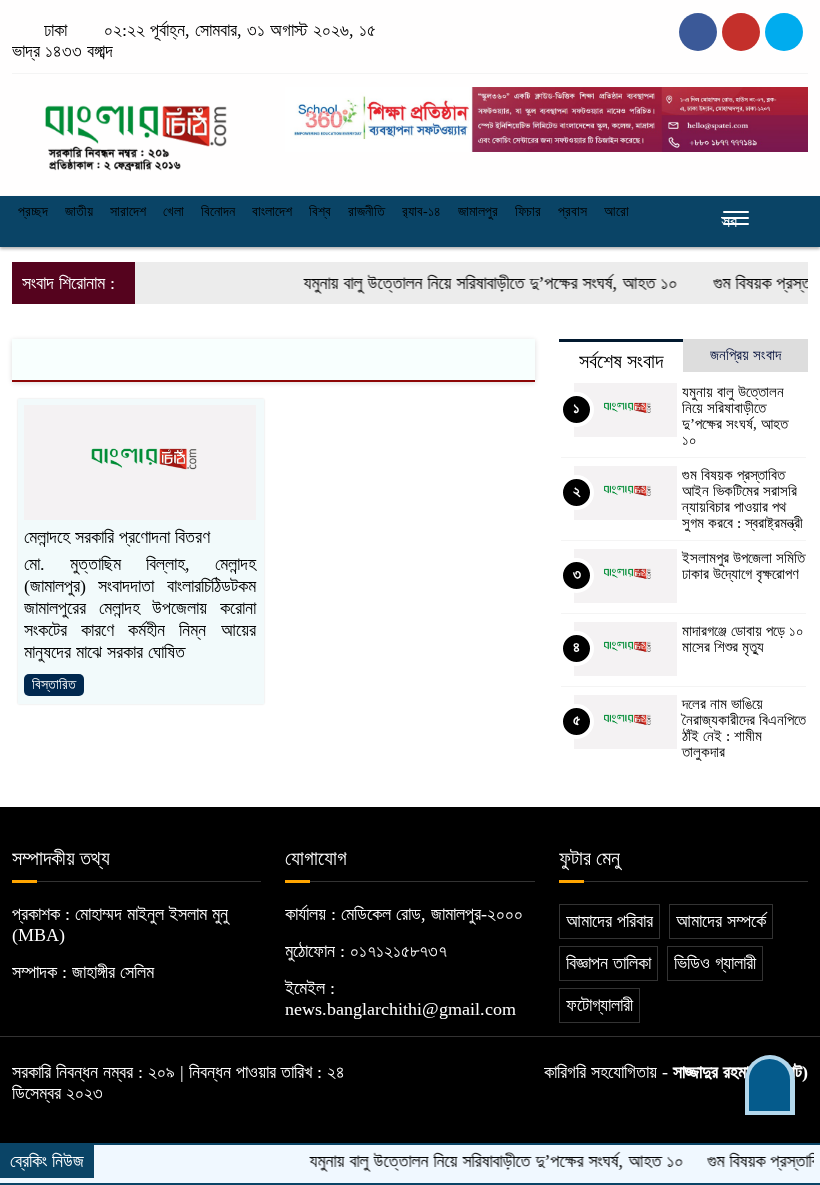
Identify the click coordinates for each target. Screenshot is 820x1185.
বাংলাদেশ (272, 211)
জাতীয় (79, 211)
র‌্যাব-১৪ (421, 211)
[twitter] (741, 32)
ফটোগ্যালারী (599, 1005)
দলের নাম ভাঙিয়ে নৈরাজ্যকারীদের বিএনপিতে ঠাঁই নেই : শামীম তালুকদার (744, 728)
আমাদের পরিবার (609, 921)
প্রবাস (572, 211)
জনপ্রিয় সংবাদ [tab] (745, 355)
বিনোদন (218, 211)
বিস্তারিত (54, 684)
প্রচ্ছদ (33, 211)
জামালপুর (478, 211)
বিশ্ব (320, 211)
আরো (616, 211)
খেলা (173, 211)
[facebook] (698, 32)
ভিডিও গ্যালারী (715, 963)
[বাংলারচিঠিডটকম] (136, 129)
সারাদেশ (128, 211)
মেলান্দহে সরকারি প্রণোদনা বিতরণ (117, 537)
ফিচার (528, 211)
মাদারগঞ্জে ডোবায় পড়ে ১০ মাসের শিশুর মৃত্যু (743, 639)
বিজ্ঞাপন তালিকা (608, 963)
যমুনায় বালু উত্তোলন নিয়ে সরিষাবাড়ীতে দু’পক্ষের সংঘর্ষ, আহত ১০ (474, 283)
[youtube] (784, 32)
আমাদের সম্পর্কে (721, 921)
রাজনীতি (366, 211)
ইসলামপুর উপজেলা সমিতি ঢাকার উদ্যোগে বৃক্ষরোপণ (743, 566)
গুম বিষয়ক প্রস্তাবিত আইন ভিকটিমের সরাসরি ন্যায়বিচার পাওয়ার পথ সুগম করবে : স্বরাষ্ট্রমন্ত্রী (742, 499)
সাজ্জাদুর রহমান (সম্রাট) (740, 1072)
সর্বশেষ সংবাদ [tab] (621, 361)
